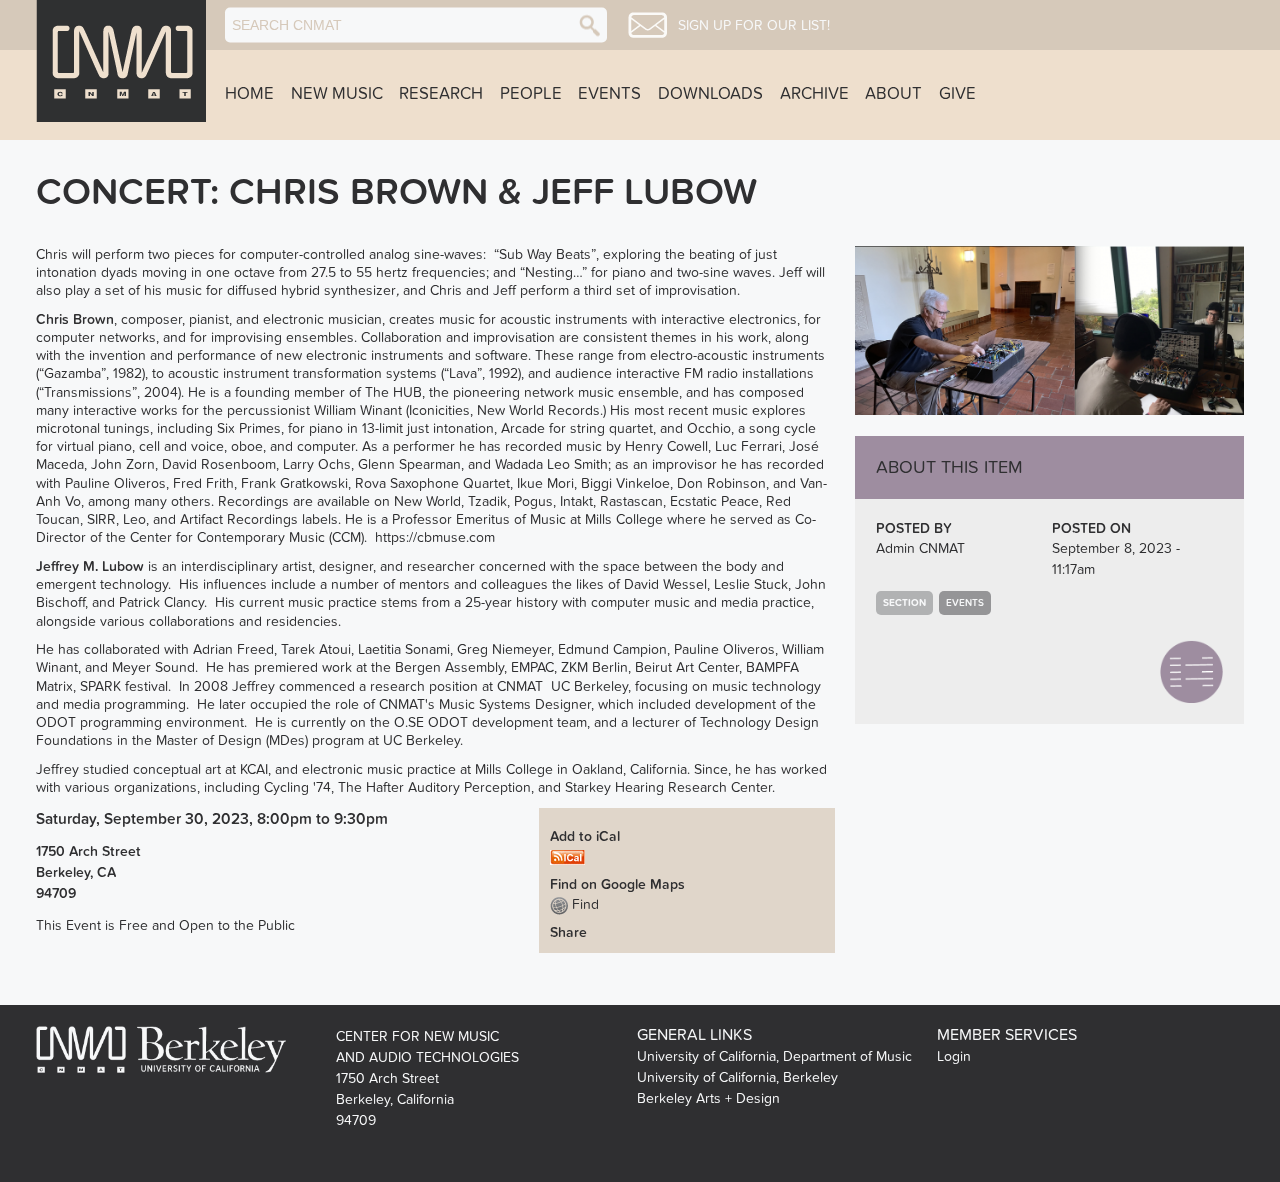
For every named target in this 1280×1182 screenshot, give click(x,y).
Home (249, 94)
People (531, 94)
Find (583, 904)
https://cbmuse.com (435, 537)
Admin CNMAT (920, 548)
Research (441, 94)
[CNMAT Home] (121, 61)
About (893, 94)
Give (957, 94)
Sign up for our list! (754, 26)
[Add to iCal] (567, 856)
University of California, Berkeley (737, 1077)
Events (609, 94)
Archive (814, 94)
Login (954, 1056)
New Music (337, 94)
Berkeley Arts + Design (708, 1098)
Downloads (710, 94)
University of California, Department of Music (774, 1056)
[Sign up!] (647, 25)
